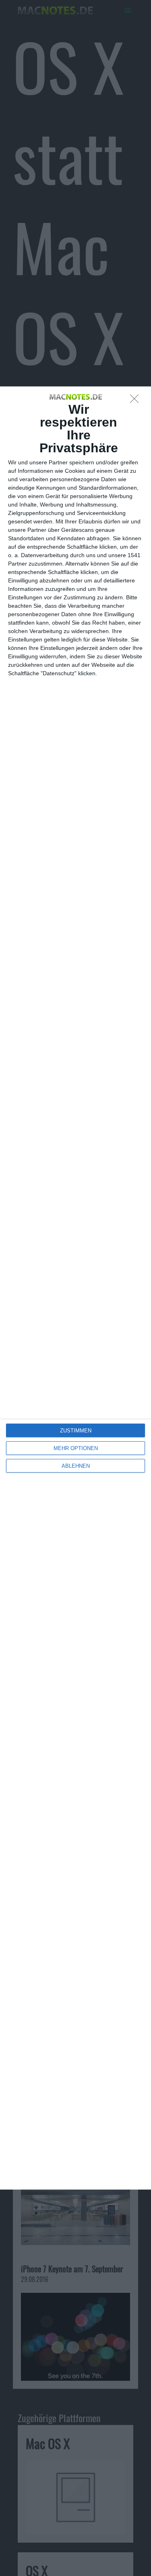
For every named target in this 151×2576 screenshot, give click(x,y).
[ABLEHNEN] (137, 401)
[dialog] (75, 1288)
